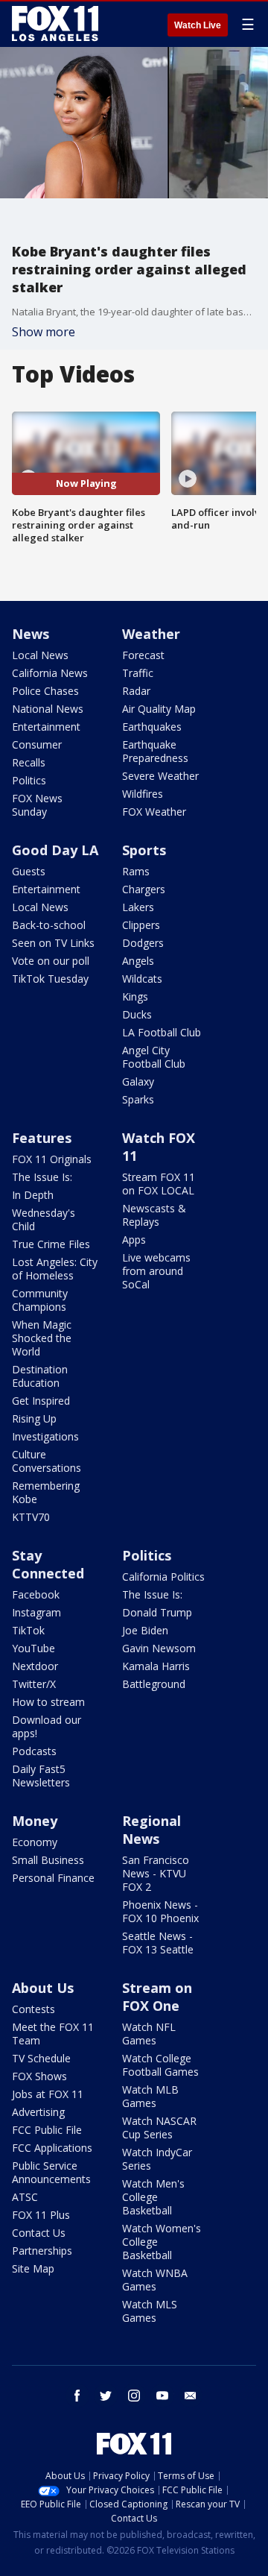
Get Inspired (41, 1401)
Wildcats (142, 979)
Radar (136, 691)
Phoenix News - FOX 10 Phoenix (160, 1911)
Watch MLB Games (150, 2096)
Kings (135, 996)
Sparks (138, 1099)
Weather (151, 634)
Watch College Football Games (160, 2065)
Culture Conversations (47, 1461)
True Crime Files (51, 1244)
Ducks (137, 1014)
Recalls (29, 762)
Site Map (33, 2268)
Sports (144, 850)
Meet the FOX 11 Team (53, 2034)
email (191, 2396)
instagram (134, 2396)
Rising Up (34, 1418)
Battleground (154, 1684)
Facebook (36, 1594)
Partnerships (42, 2251)
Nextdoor (35, 1666)
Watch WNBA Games (155, 2280)
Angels (138, 961)
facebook (77, 2396)
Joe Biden (145, 1630)
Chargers (144, 889)
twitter (106, 2396)
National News (48, 709)
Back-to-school (49, 925)
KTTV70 (31, 1517)
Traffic (138, 673)
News (31, 634)
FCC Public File (47, 2130)
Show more (44, 332)
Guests (29, 871)
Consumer (37, 744)
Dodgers (143, 943)
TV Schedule (41, 2058)
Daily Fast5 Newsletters (41, 1776)
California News (50, 673)
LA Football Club (162, 1032)
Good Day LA (55, 850)
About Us (43, 1988)
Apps (134, 1240)
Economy (35, 1842)
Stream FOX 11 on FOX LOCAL (159, 1184)
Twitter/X (34, 1684)
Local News (40, 655)
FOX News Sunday (37, 805)
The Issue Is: (42, 1177)
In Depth (33, 1195)
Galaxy (138, 1081)
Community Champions (40, 1300)
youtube (162, 2396)
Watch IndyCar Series (157, 2159)
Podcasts (34, 1751)
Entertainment (46, 727)
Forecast (143, 655)
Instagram (36, 1612)
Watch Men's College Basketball (153, 2197)
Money (35, 1821)
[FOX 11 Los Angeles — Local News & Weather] (55, 24)
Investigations (45, 1436)
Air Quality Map (159, 709)
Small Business (48, 1860)
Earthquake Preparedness (155, 751)
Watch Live (198, 25)
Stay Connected (48, 1564)
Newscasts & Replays (154, 1215)
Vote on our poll (51, 961)
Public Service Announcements (51, 2172)
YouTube (33, 1648)
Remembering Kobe (46, 1492)
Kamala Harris (156, 1666)
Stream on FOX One (157, 1997)
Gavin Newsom (159, 1648)
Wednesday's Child (44, 1219)
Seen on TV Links (53, 943)
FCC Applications (52, 2148)
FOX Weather (154, 812)
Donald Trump (157, 1612)
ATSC (25, 2197)
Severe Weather (160, 776)
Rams (136, 871)
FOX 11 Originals (52, 1159)
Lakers (138, 907)
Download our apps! (47, 1726)
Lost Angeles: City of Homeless (55, 1269)
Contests (33, 2009)
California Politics (163, 1577)
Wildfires (143, 794)
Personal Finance (53, 1878)
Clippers (141, 925)
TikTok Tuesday (50, 979)
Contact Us (39, 2233)
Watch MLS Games (150, 2311)
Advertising (38, 2112)
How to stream (48, 1702)
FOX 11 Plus (41, 2215)
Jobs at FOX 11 (48, 2094)
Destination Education (40, 1376)
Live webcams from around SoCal (156, 1271)
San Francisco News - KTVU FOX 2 (156, 1873)
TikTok (28, 1630)
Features (42, 1138)
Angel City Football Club (154, 1057)
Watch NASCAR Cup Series (159, 2128)
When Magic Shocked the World (42, 1338)
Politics (29, 780)
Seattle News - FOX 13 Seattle (158, 1943)
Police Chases (45, 691)
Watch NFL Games (149, 2034)
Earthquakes (152, 727)
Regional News (151, 1830)
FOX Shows (39, 2076)
